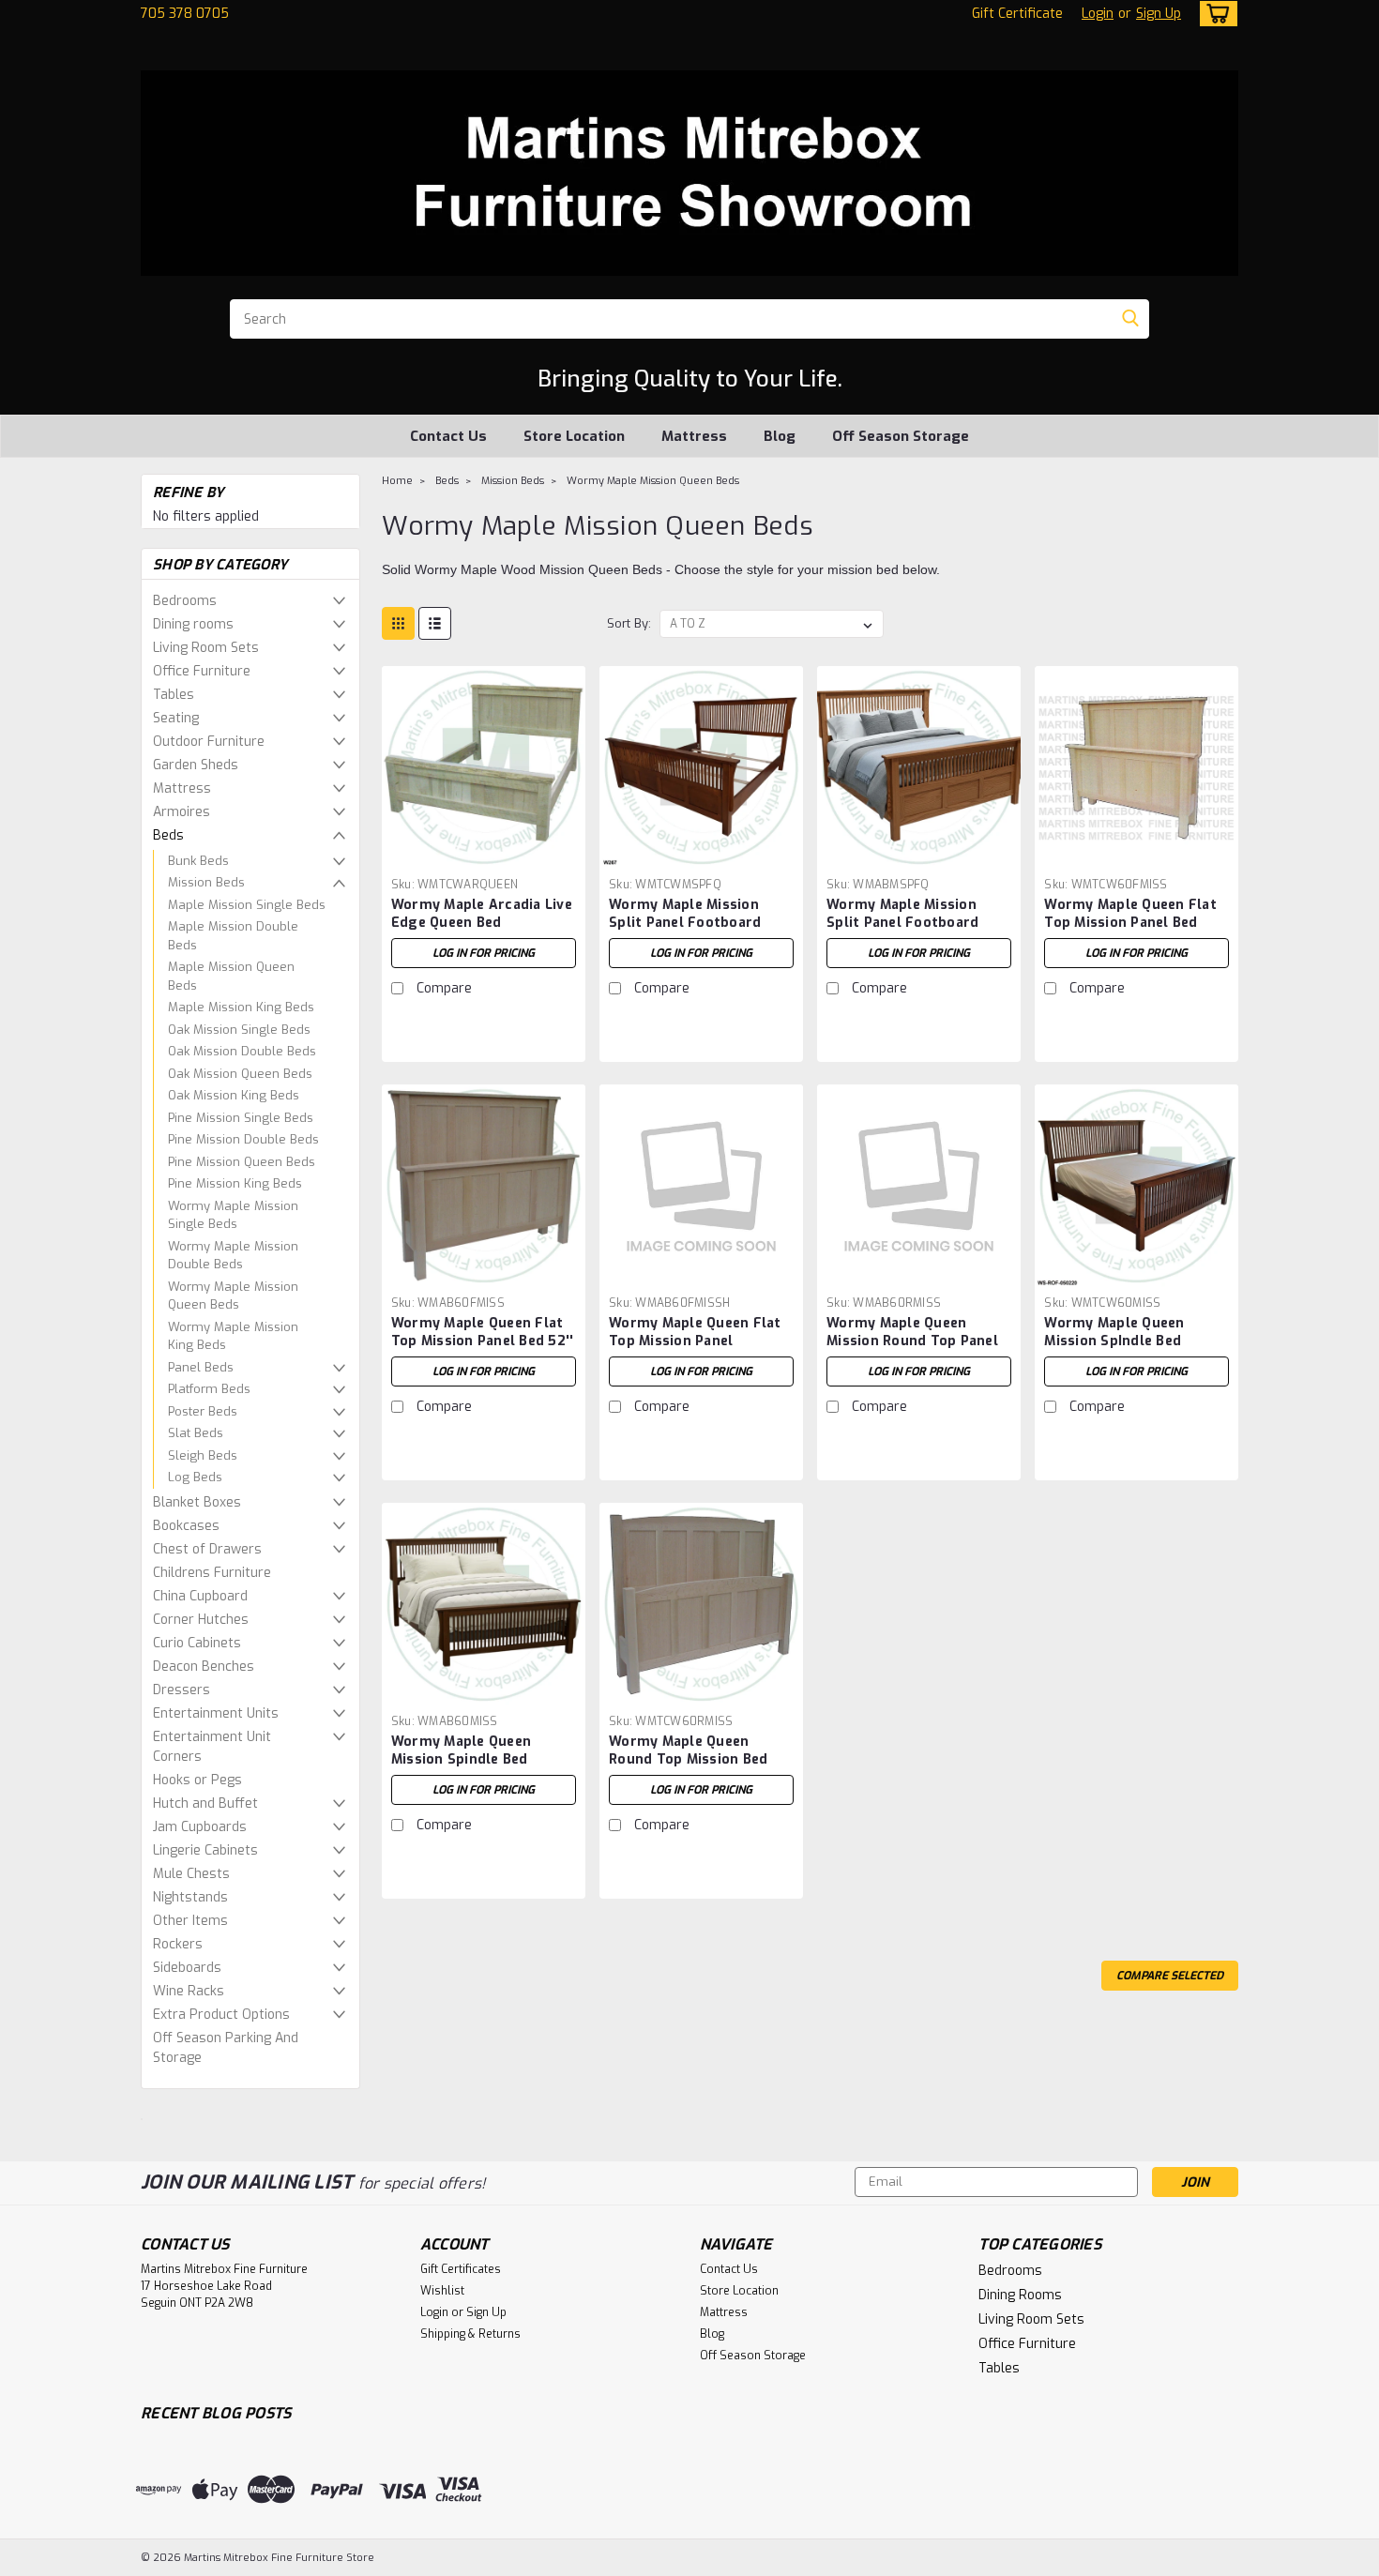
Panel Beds (201, 1367)
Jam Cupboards (200, 1827)
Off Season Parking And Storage (226, 2048)
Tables (174, 695)
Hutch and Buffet (205, 1803)
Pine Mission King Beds (235, 1183)
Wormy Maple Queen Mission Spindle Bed (461, 1750)
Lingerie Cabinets (205, 1850)
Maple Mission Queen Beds (231, 976)
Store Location (574, 436)
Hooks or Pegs (197, 1780)
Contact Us (448, 436)
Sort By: (629, 623)
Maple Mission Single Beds (247, 905)
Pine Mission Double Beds (243, 1139)
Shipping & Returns (470, 2334)
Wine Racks (189, 1991)
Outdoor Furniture (209, 742)
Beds (168, 835)
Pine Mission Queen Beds (242, 1162)
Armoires (182, 812)
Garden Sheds (196, 765)
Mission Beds (206, 882)
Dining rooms (193, 624)
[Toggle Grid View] (398, 623)
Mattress (694, 436)
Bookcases (186, 1526)
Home (397, 481)
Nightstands (190, 1897)
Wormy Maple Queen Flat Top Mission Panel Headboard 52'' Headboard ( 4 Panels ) (700, 1350)
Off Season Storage (901, 436)
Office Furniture (202, 671)
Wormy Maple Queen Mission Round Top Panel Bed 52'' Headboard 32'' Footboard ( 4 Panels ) (912, 1350)
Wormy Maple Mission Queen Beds (233, 1296)
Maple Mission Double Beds (233, 936)
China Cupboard (200, 1596)
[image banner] (142, 2118)
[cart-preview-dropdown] (1214, 14)
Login (1098, 14)
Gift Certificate (1017, 14)
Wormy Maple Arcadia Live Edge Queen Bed (482, 914)
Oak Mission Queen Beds (240, 1074)
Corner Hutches (201, 1620)
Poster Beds (203, 1411)
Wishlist (442, 2291)
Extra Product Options (221, 2015)
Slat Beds (196, 1433)
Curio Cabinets (197, 1643)
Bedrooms (185, 601)
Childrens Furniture (212, 1573)
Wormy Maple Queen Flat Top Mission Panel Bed (1130, 914)
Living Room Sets (206, 648)
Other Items (190, 1921)
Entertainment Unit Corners (212, 1747)
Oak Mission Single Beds (239, 1030)
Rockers (178, 1944)
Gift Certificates (461, 2269)
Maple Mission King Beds (241, 1007)
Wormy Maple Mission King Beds (233, 1336)
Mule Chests (191, 1874)
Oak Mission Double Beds (242, 1051)
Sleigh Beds (203, 1455)
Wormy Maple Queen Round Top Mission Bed (688, 1750)
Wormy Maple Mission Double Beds (233, 1256)
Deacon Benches (204, 1667)
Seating (176, 718)
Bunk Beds (198, 861)
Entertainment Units (216, 1713)
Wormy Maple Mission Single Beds (233, 1215)
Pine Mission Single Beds (241, 1118)
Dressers (182, 1690)
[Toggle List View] (435, 623)
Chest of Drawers (207, 1549)
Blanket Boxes (197, 1502)
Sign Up (1159, 14)
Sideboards (187, 1968)
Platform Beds (209, 1389)
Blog (780, 436)
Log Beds (195, 1477)
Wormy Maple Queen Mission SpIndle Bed (1114, 1332)
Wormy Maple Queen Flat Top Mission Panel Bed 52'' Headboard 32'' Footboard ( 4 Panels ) (483, 1350)
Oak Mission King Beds (234, 1095)
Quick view (483, 855)
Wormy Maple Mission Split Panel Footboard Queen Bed (685, 923)
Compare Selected (1170, 1976)
